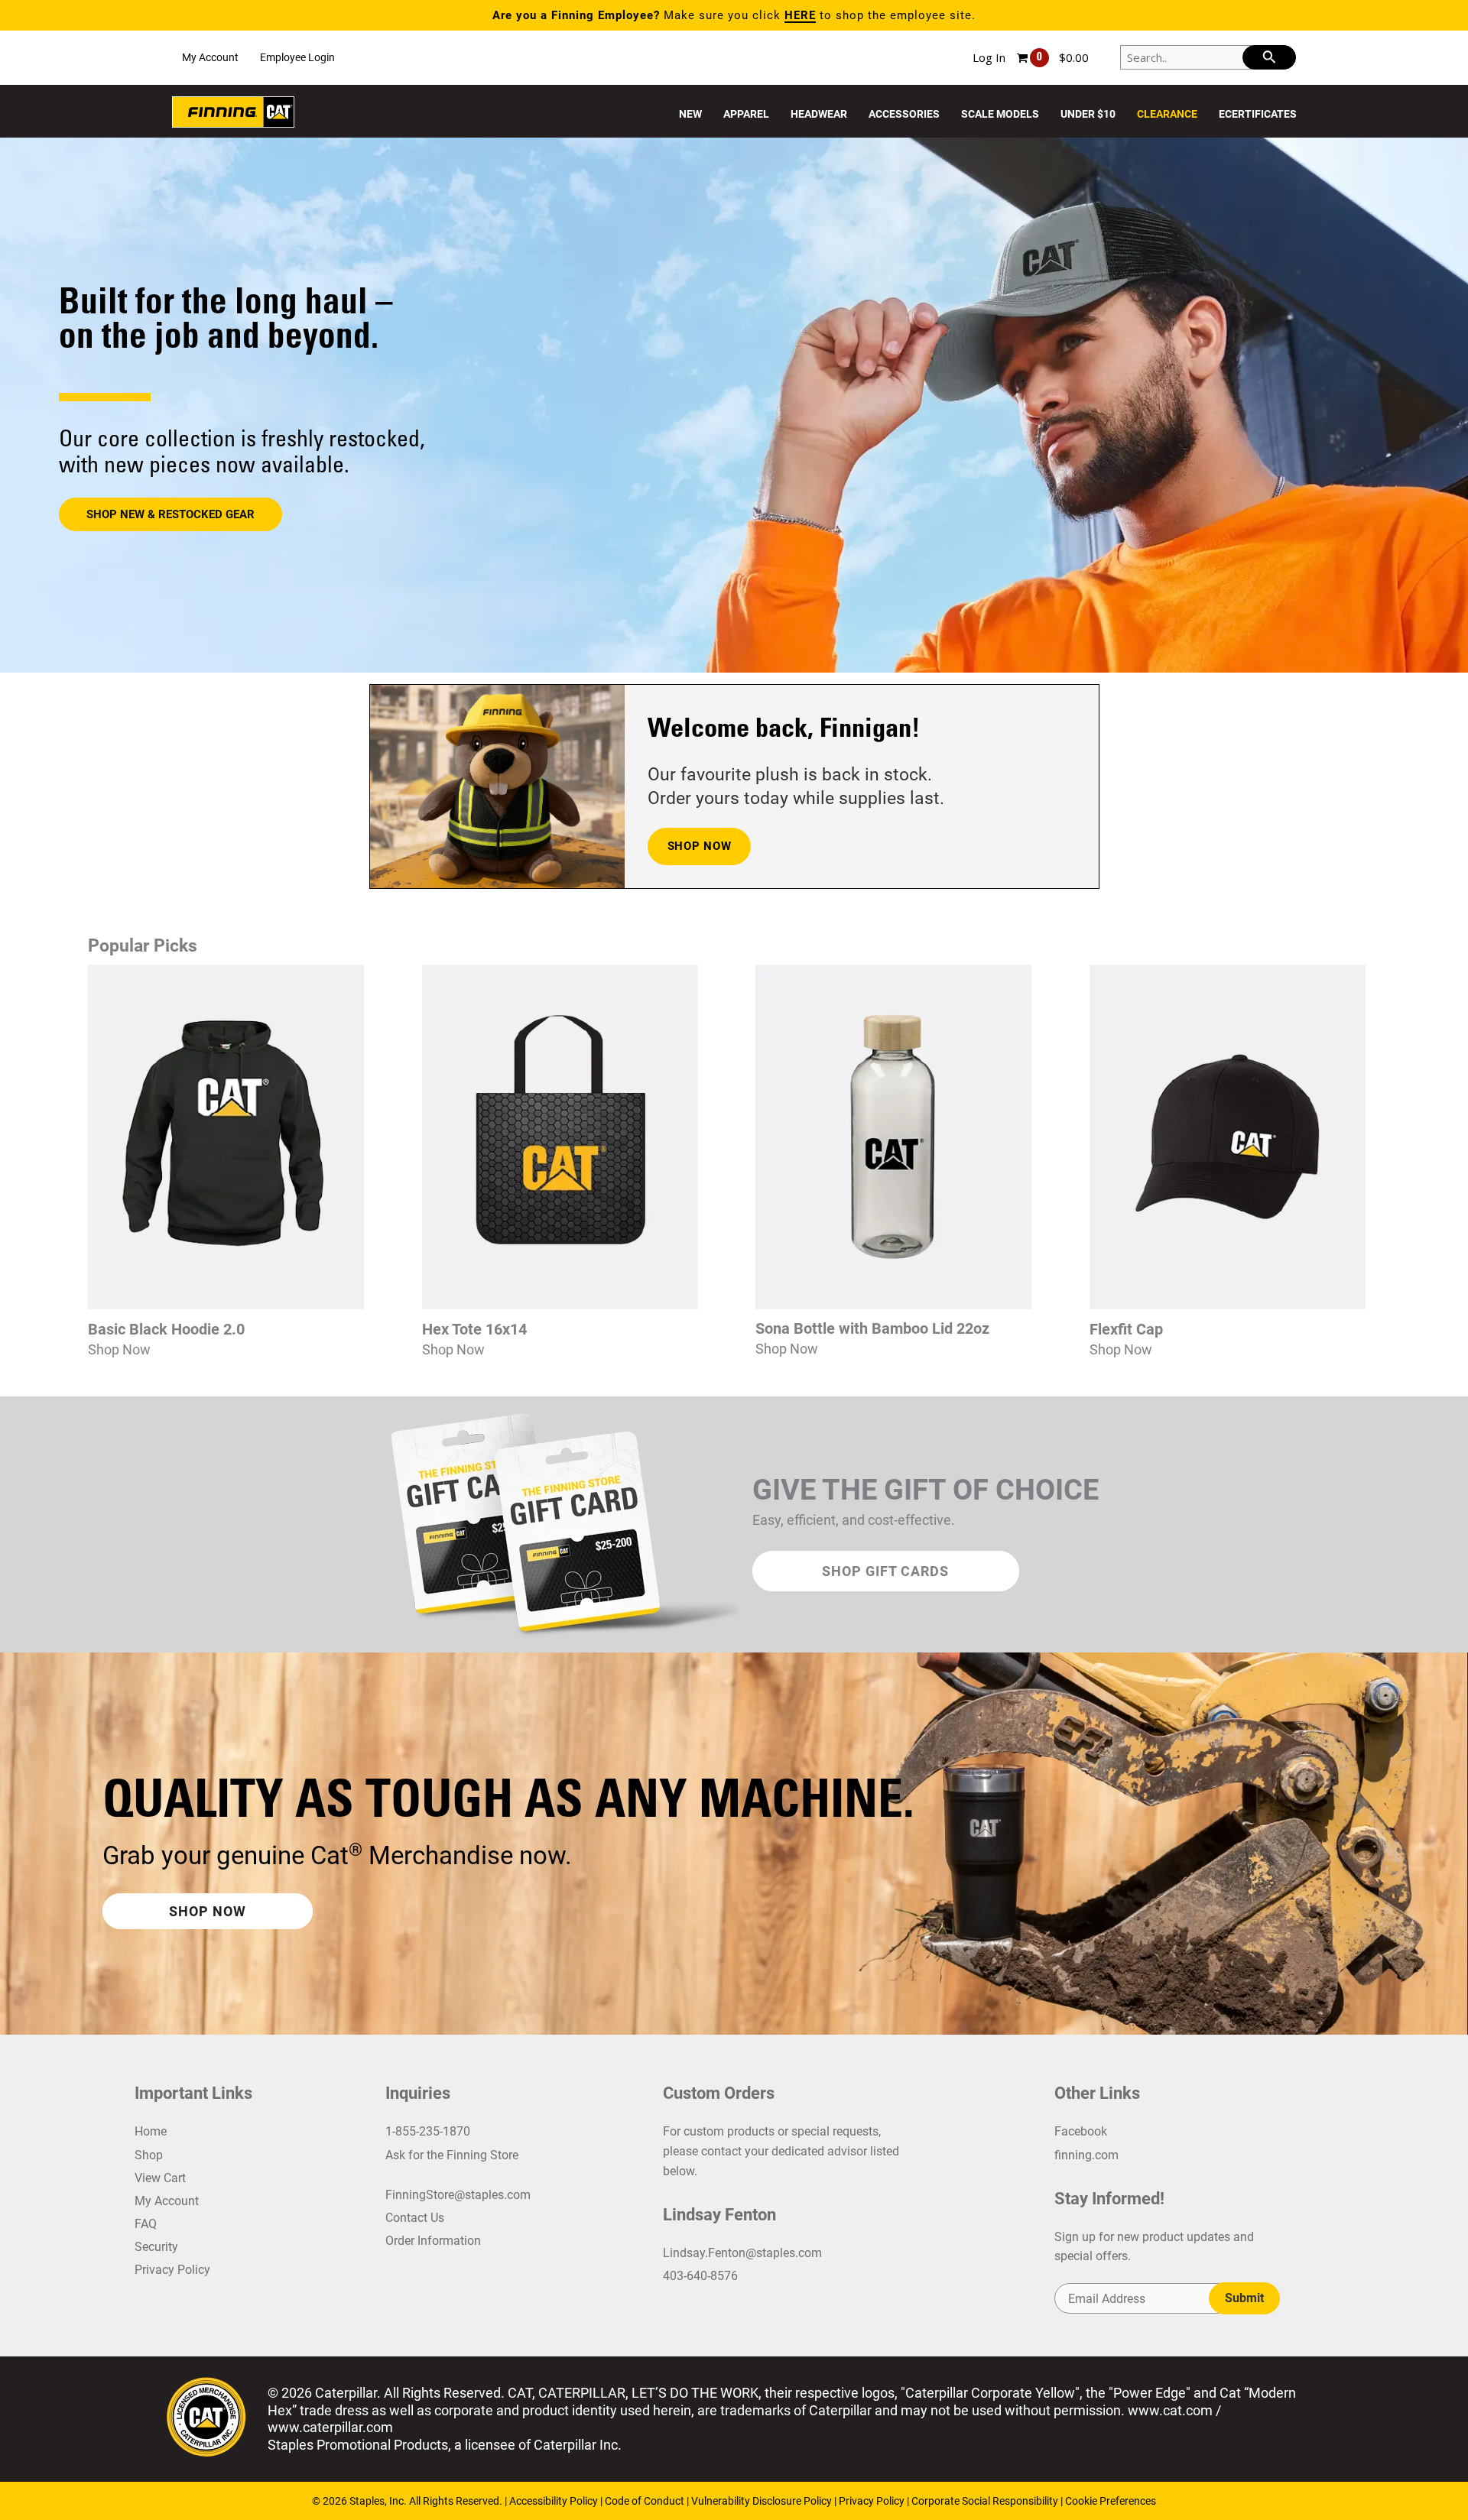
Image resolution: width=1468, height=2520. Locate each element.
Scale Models (1000, 114)
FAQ (146, 2224)
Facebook (1081, 2131)
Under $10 (1088, 114)
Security (156, 2247)
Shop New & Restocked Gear (171, 514)
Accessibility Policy (555, 2501)
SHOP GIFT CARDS (885, 1571)
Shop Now (119, 1349)
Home (151, 2131)
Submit (1244, 2298)
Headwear (819, 114)
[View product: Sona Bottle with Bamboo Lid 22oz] (893, 1305)
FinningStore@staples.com (458, 2195)
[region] (734, 405)
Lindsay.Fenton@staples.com (742, 2253)
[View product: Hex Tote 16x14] (560, 1305)
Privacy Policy (172, 2270)
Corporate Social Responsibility (985, 2501)
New (690, 114)
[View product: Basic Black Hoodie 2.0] (226, 1305)
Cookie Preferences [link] (1111, 2501)
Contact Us (415, 2218)
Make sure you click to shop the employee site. (734, 15)
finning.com (1086, 2155)
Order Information (433, 2241)
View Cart (160, 2178)
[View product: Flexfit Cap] (1228, 1305)
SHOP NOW (700, 846)
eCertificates (1258, 114)
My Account (210, 57)
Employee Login (297, 57)
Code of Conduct (646, 2501)
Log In (989, 57)
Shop (149, 2155)
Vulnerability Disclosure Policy (762, 2501)
